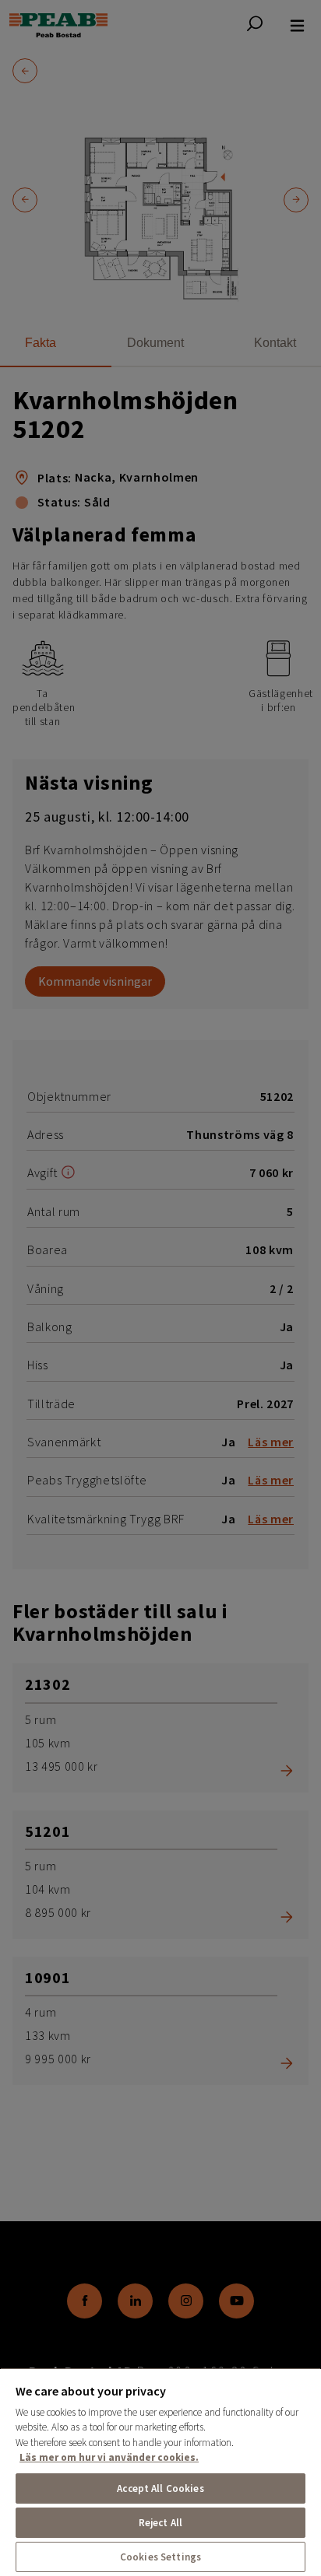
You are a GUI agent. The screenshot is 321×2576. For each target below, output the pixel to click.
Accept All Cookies (160, 2488)
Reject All (160, 2523)
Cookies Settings (160, 2557)
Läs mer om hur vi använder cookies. (109, 2457)
